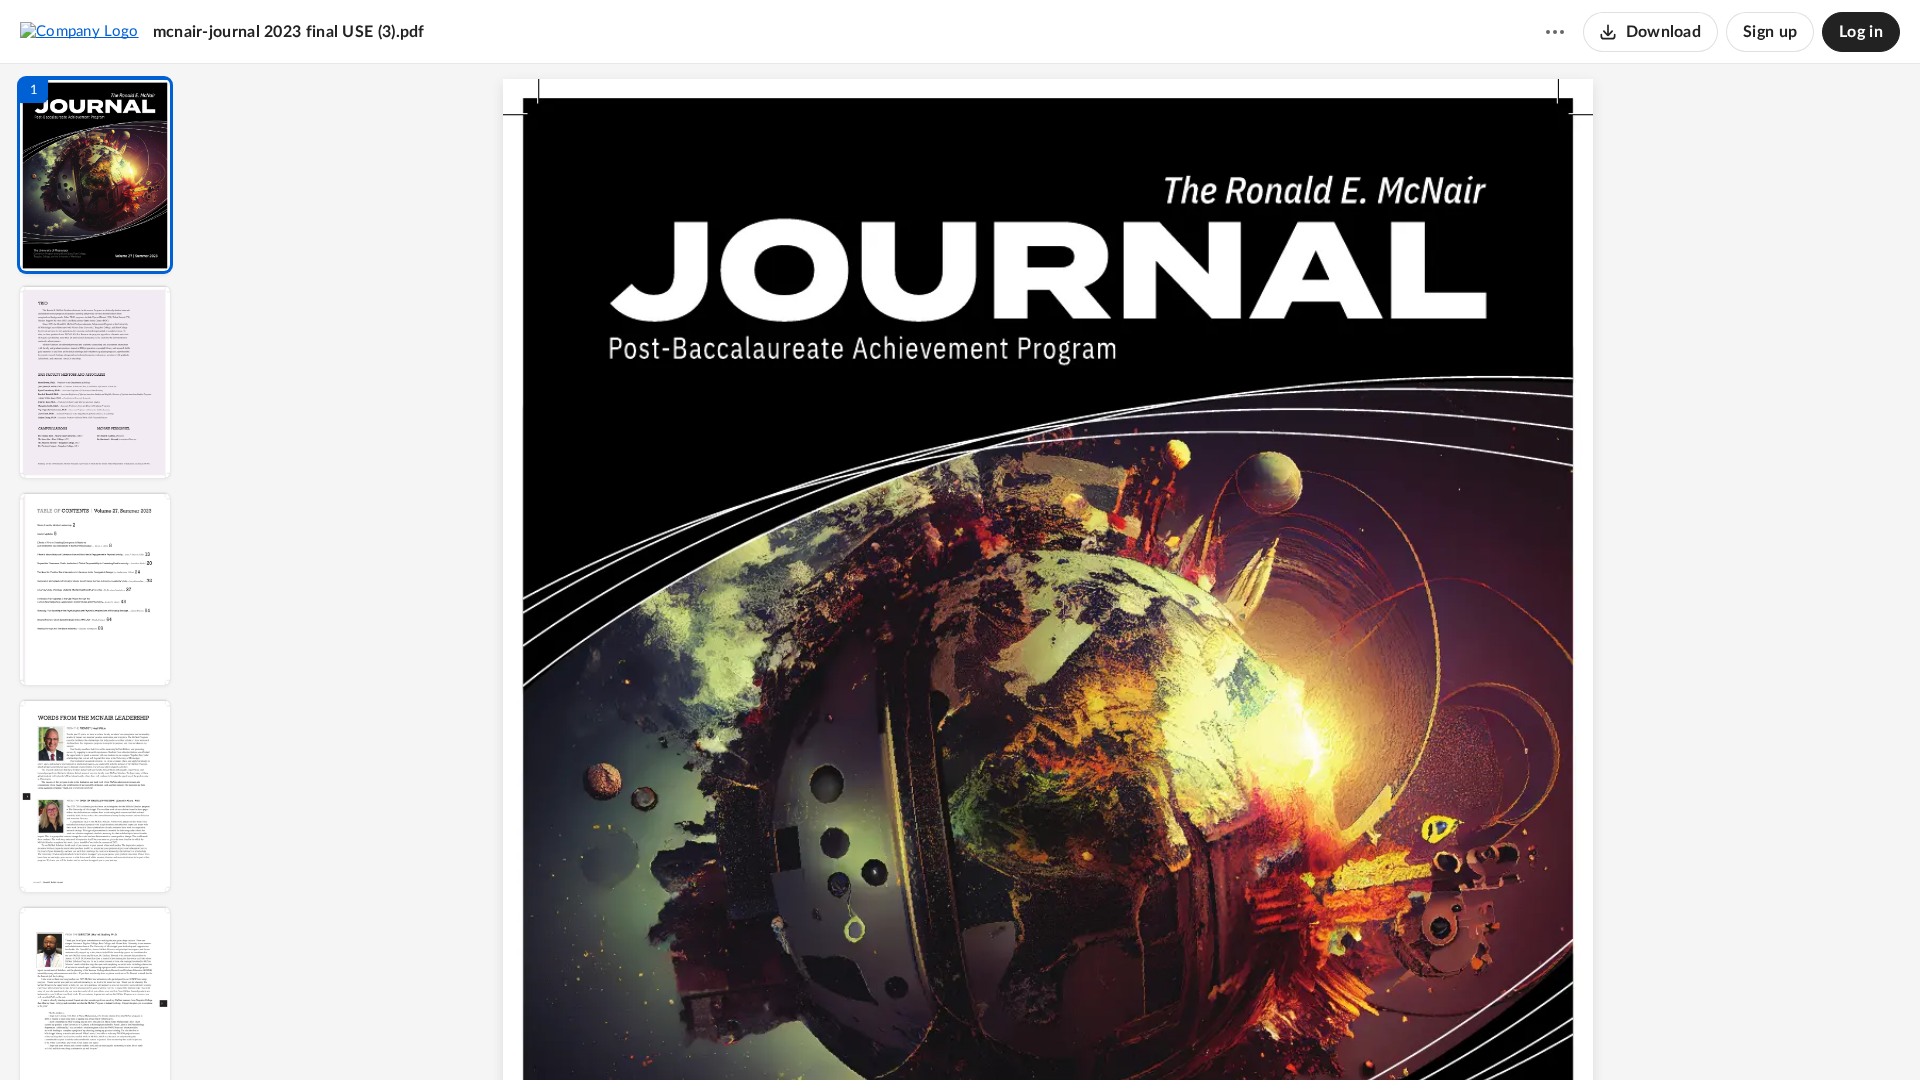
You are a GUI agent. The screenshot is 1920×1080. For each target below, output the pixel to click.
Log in (1861, 32)
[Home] (79, 31)
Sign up (1770, 32)
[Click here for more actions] (1555, 32)
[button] (95, 175)
